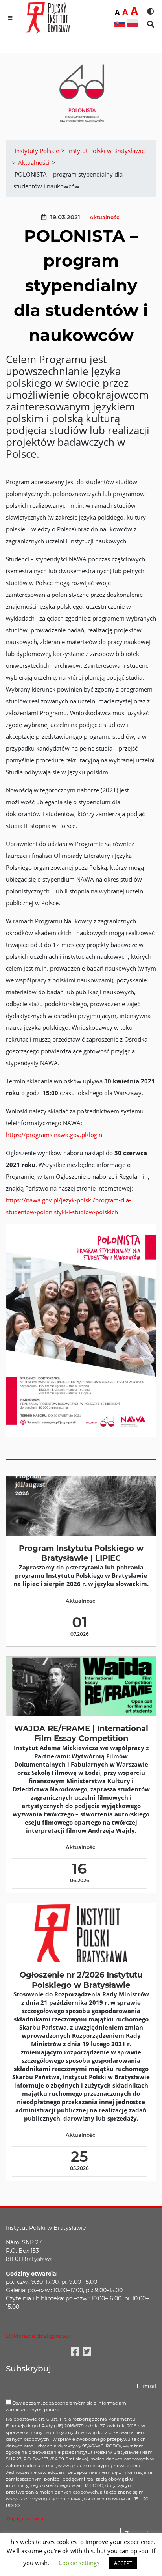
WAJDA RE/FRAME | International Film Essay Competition (81, 1733)
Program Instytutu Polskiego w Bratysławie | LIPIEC (81, 1553)
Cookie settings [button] (79, 2563)
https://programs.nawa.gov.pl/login (54, 1135)
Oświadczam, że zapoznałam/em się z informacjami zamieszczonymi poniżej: (67, 2406)
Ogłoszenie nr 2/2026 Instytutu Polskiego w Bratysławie (81, 1980)
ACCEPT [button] (123, 2563)
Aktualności (105, 217)
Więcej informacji (25, 2518)
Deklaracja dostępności (38, 2336)
